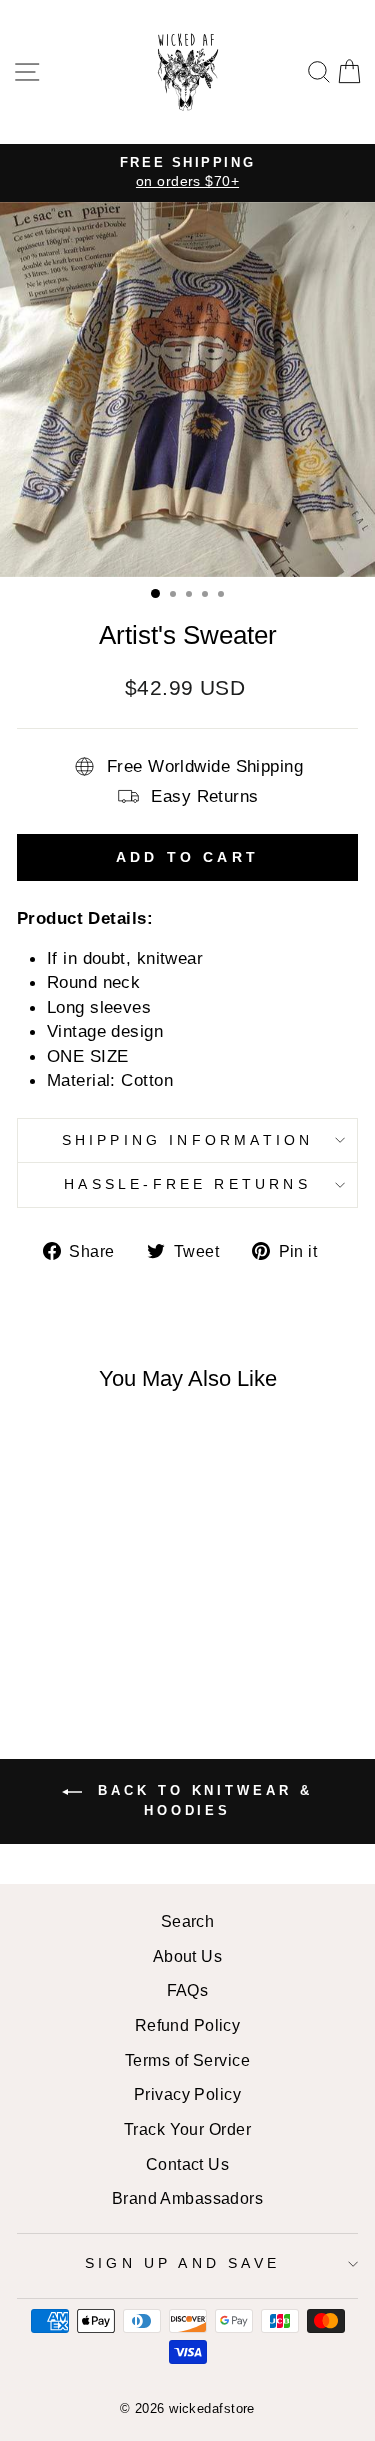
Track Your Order (187, 2129)
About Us (188, 1956)
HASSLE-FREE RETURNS (187, 1184)
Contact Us (187, 2164)
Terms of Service (187, 2060)
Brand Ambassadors (187, 2198)
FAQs (188, 1990)
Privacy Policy (187, 2094)
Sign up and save (182, 2263)
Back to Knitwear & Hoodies (201, 1801)
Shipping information (188, 1140)
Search (188, 1921)
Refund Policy (188, 2025)
